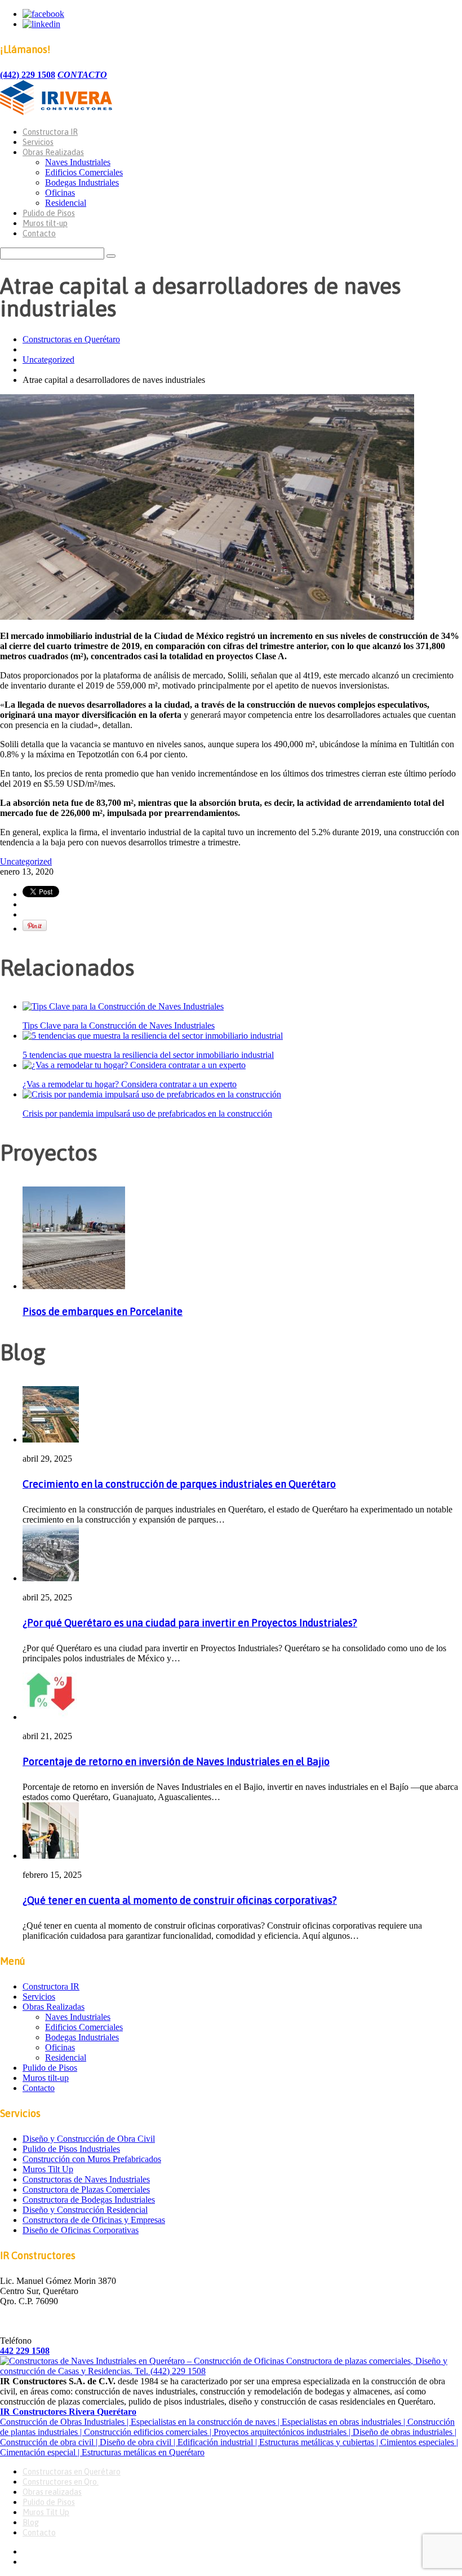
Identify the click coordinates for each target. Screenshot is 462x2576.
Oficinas (60, 193)
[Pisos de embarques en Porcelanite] (74, 1286)
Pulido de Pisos (49, 213)
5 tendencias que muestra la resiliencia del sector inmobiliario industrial (148, 1055)
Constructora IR (50, 132)
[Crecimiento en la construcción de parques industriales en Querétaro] (51, 1439)
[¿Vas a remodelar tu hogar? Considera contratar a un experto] (134, 1065)
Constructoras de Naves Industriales (86, 2179)
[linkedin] (41, 24)
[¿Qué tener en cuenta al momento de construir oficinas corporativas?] (51, 1856)
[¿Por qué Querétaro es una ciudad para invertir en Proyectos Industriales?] (51, 1578)
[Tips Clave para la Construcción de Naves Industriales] (123, 1006)
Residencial (66, 203)
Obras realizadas (52, 2492)
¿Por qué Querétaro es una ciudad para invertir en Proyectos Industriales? (190, 1623)
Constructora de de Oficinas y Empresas (94, 2220)
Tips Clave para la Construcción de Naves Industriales (119, 1025)
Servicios (38, 142)
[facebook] (43, 14)
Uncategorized (48, 360)
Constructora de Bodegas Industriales (89, 2200)
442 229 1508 (25, 2351)
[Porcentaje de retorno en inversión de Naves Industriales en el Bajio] (51, 1717)
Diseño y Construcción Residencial (85, 2210)
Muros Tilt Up (48, 2169)
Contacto (39, 233)
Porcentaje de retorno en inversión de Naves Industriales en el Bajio (176, 1761)
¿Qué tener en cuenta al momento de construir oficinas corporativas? (180, 1900)
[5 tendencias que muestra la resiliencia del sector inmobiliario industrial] (153, 1036)
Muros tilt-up (45, 223)
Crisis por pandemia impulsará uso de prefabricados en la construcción (147, 1113)
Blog (31, 2522)
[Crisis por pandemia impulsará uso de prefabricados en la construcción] (152, 1094)
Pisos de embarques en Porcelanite (103, 1311)
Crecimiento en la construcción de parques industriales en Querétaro (179, 1484)
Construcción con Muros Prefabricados (92, 2159)
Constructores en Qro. (61, 2482)
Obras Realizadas (53, 152)
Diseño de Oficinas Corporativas (81, 2230)
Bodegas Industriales (82, 182)
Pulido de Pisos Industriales (71, 2149)
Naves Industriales (78, 162)
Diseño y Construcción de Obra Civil (89, 2139)
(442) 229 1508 (28, 75)
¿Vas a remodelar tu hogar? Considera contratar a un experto (130, 1084)
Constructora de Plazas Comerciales (86, 2189)
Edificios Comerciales (84, 172)
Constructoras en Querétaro (71, 339)
